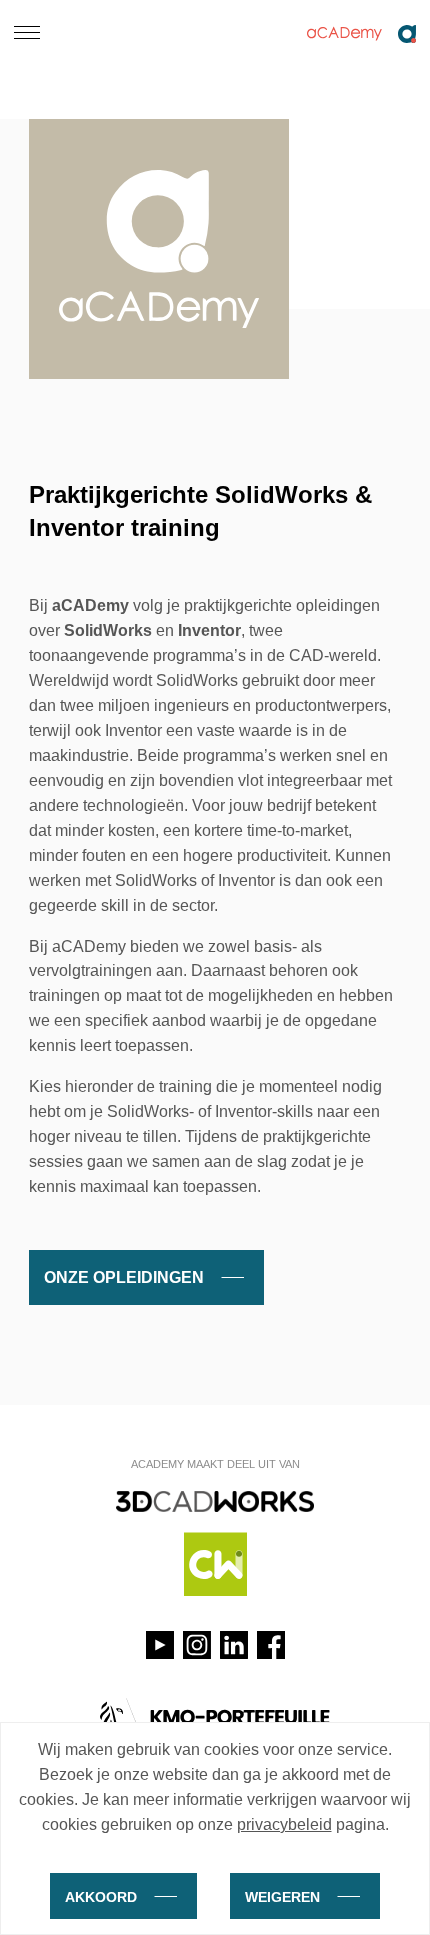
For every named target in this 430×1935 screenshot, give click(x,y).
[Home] (360, 34)
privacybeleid (284, 1824)
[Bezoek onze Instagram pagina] (197, 1645)
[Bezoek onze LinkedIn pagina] (234, 1645)
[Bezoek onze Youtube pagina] (160, 1645)
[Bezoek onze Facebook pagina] (271, 1645)
